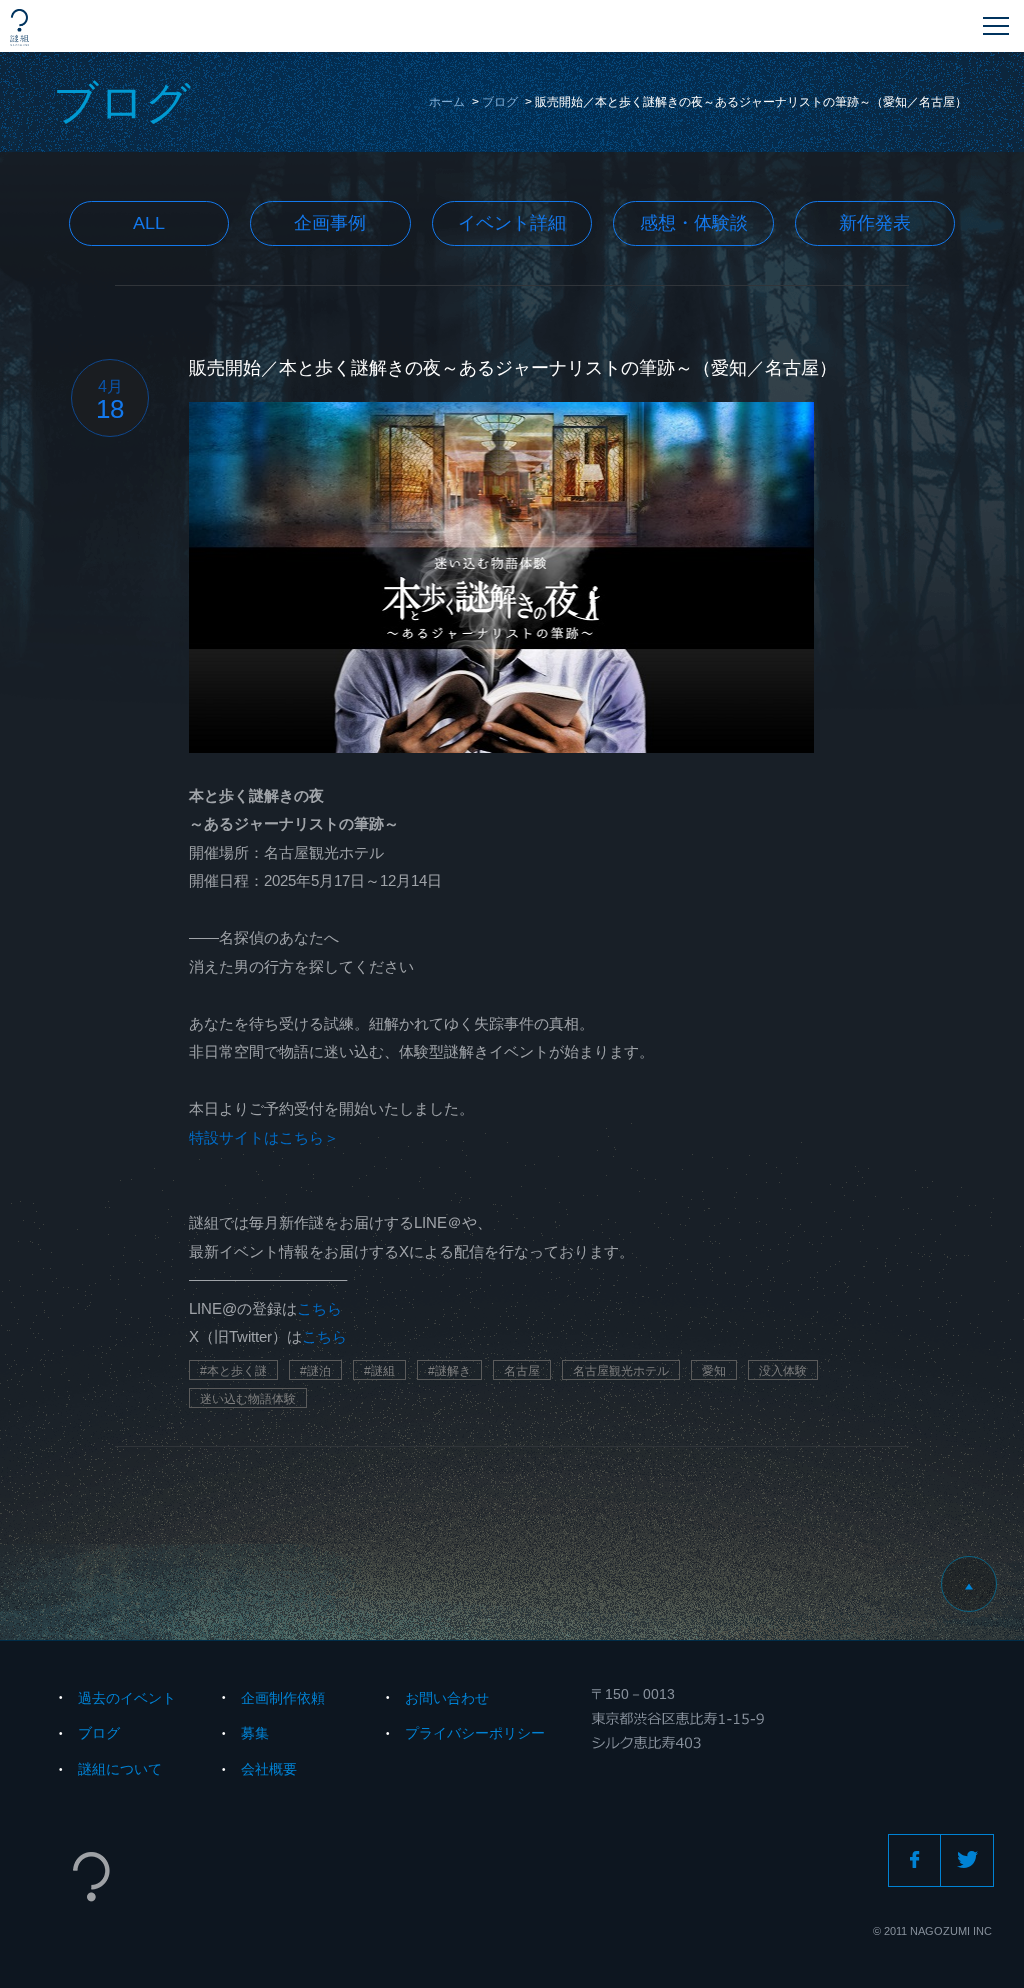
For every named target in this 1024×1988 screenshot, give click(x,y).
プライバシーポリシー (475, 1733)
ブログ (500, 102)
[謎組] (19, 27)
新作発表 (875, 223)
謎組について (120, 1769)
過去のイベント (127, 1698)
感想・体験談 (694, 223)
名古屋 (522, 1371)
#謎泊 (315, 1371)
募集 (255, 1733)
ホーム (447, 102)
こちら (319, 1308)
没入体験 (783, 1371)
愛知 (714, 1371)
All (149, 223)
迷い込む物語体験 (248, 1399)
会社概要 (269, 1769)
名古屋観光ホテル (621, 1371)
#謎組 (379, 1371)
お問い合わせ (447, 1698)
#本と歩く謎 (233, 1371)
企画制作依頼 (283, 1698)
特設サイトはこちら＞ (264, 1137)
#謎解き (449, 1371)
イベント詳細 (512, 223)
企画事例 (330, 223)
